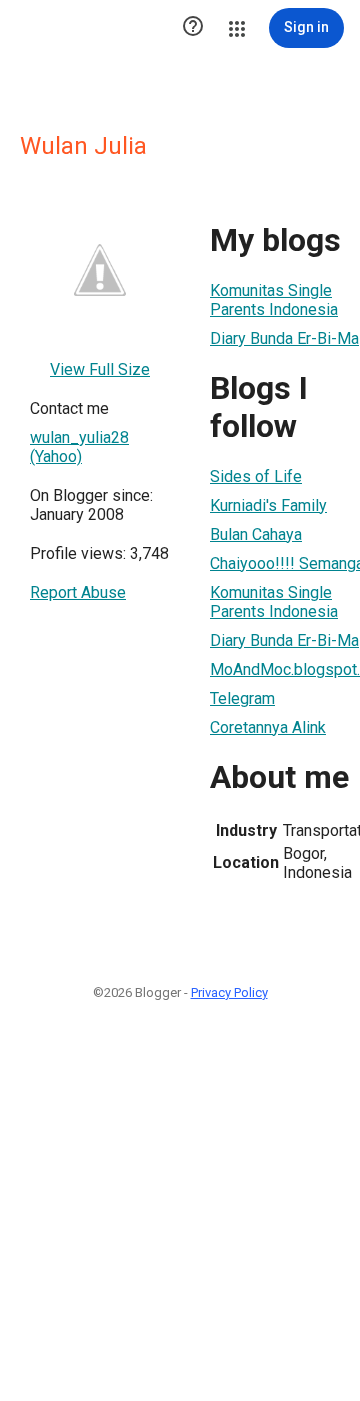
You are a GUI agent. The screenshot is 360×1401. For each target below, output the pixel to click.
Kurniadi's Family (268, 505)
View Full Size (100, 369)
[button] (193, 28)
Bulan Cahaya (256, 534)
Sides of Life (256, 476)
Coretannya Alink (268, 727)
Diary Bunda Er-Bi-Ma (284, 338)
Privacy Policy (229, 992)
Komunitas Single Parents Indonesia (274, 300)
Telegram (242, 698)
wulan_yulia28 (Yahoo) (79, 447)
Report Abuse (78, 592)
